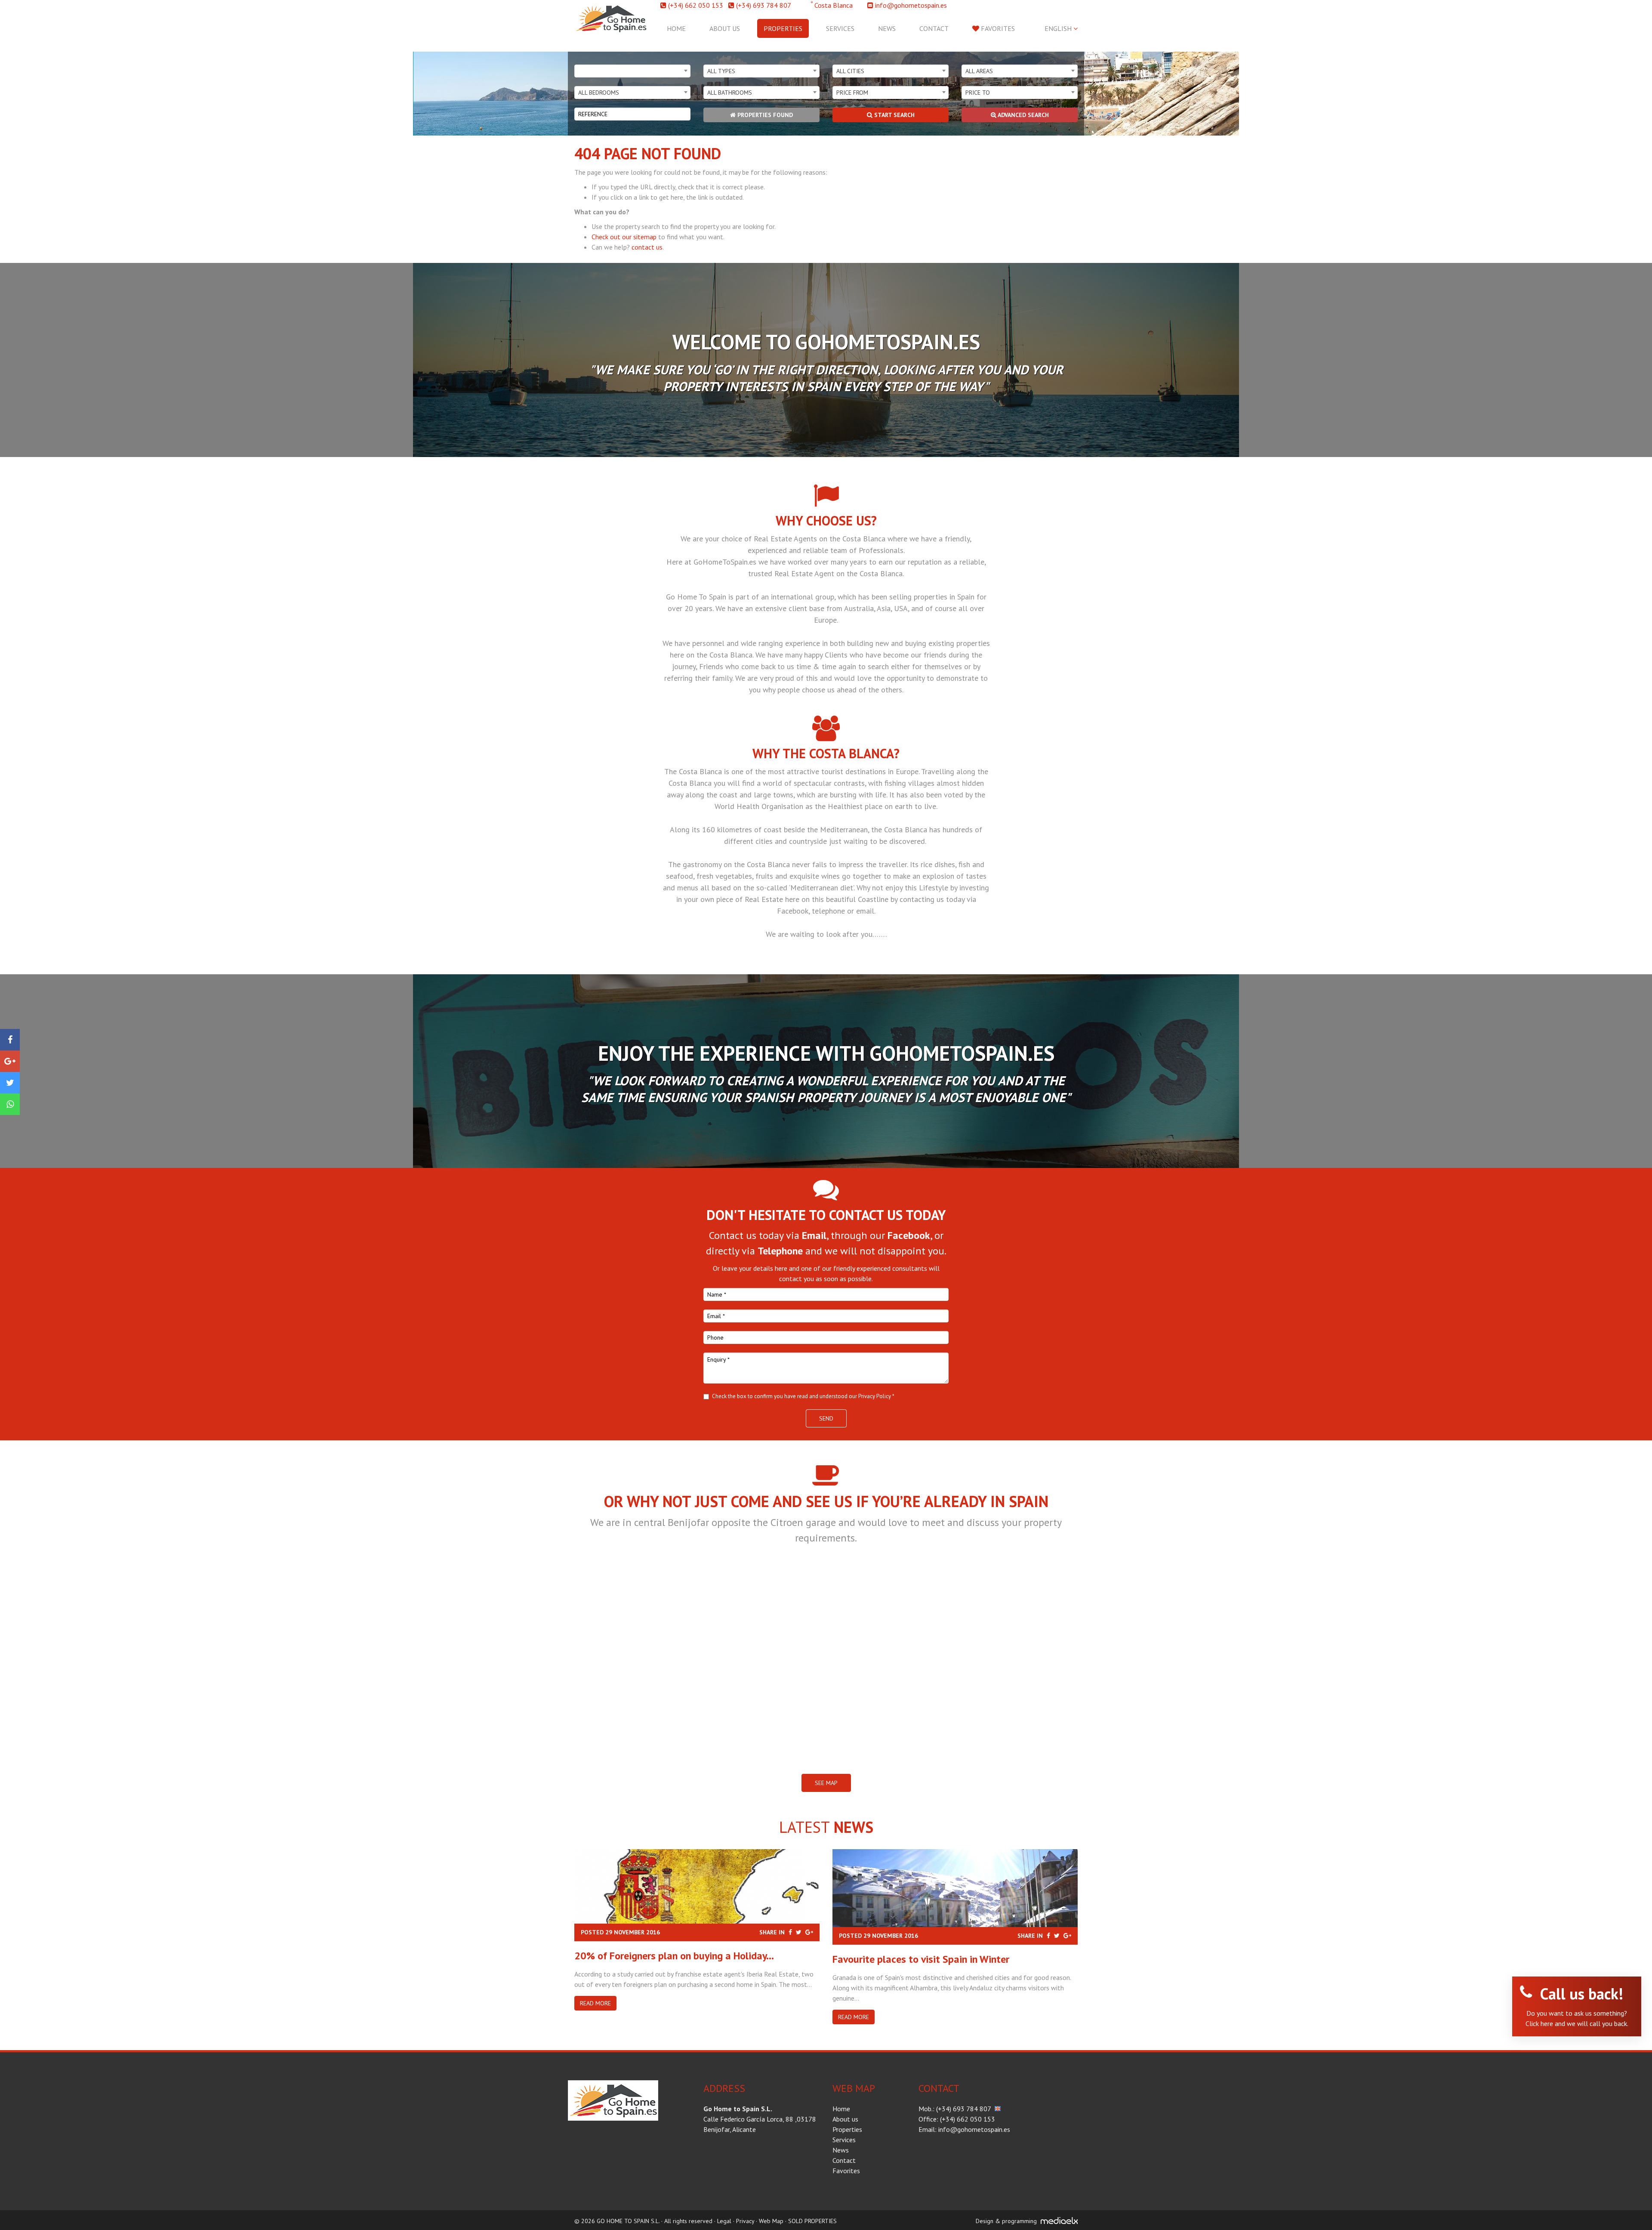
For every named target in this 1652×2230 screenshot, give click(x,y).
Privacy (745, 2221)
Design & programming (1006, 2221)
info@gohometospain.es (911, 5)
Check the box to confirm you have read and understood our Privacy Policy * (803, 1396)
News (887, 28)
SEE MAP (826, 1783)
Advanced (1023, 115)
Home (676, 28)
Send (826, 1418)
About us (725, 28)
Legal (724, 2221)
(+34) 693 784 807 (764, 5)
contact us (647, 247)
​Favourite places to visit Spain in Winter (921, 1959)
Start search (894, 115)
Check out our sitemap (624, 237)
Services (840, 28)
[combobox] (632, 71)
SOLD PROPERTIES (812, 2221)
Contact (934, 28)
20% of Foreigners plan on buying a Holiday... (674, 1956)
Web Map (771, 2221)
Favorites (997, 28)
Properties (783, 28)
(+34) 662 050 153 (696, 5)
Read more (595, 2003)
